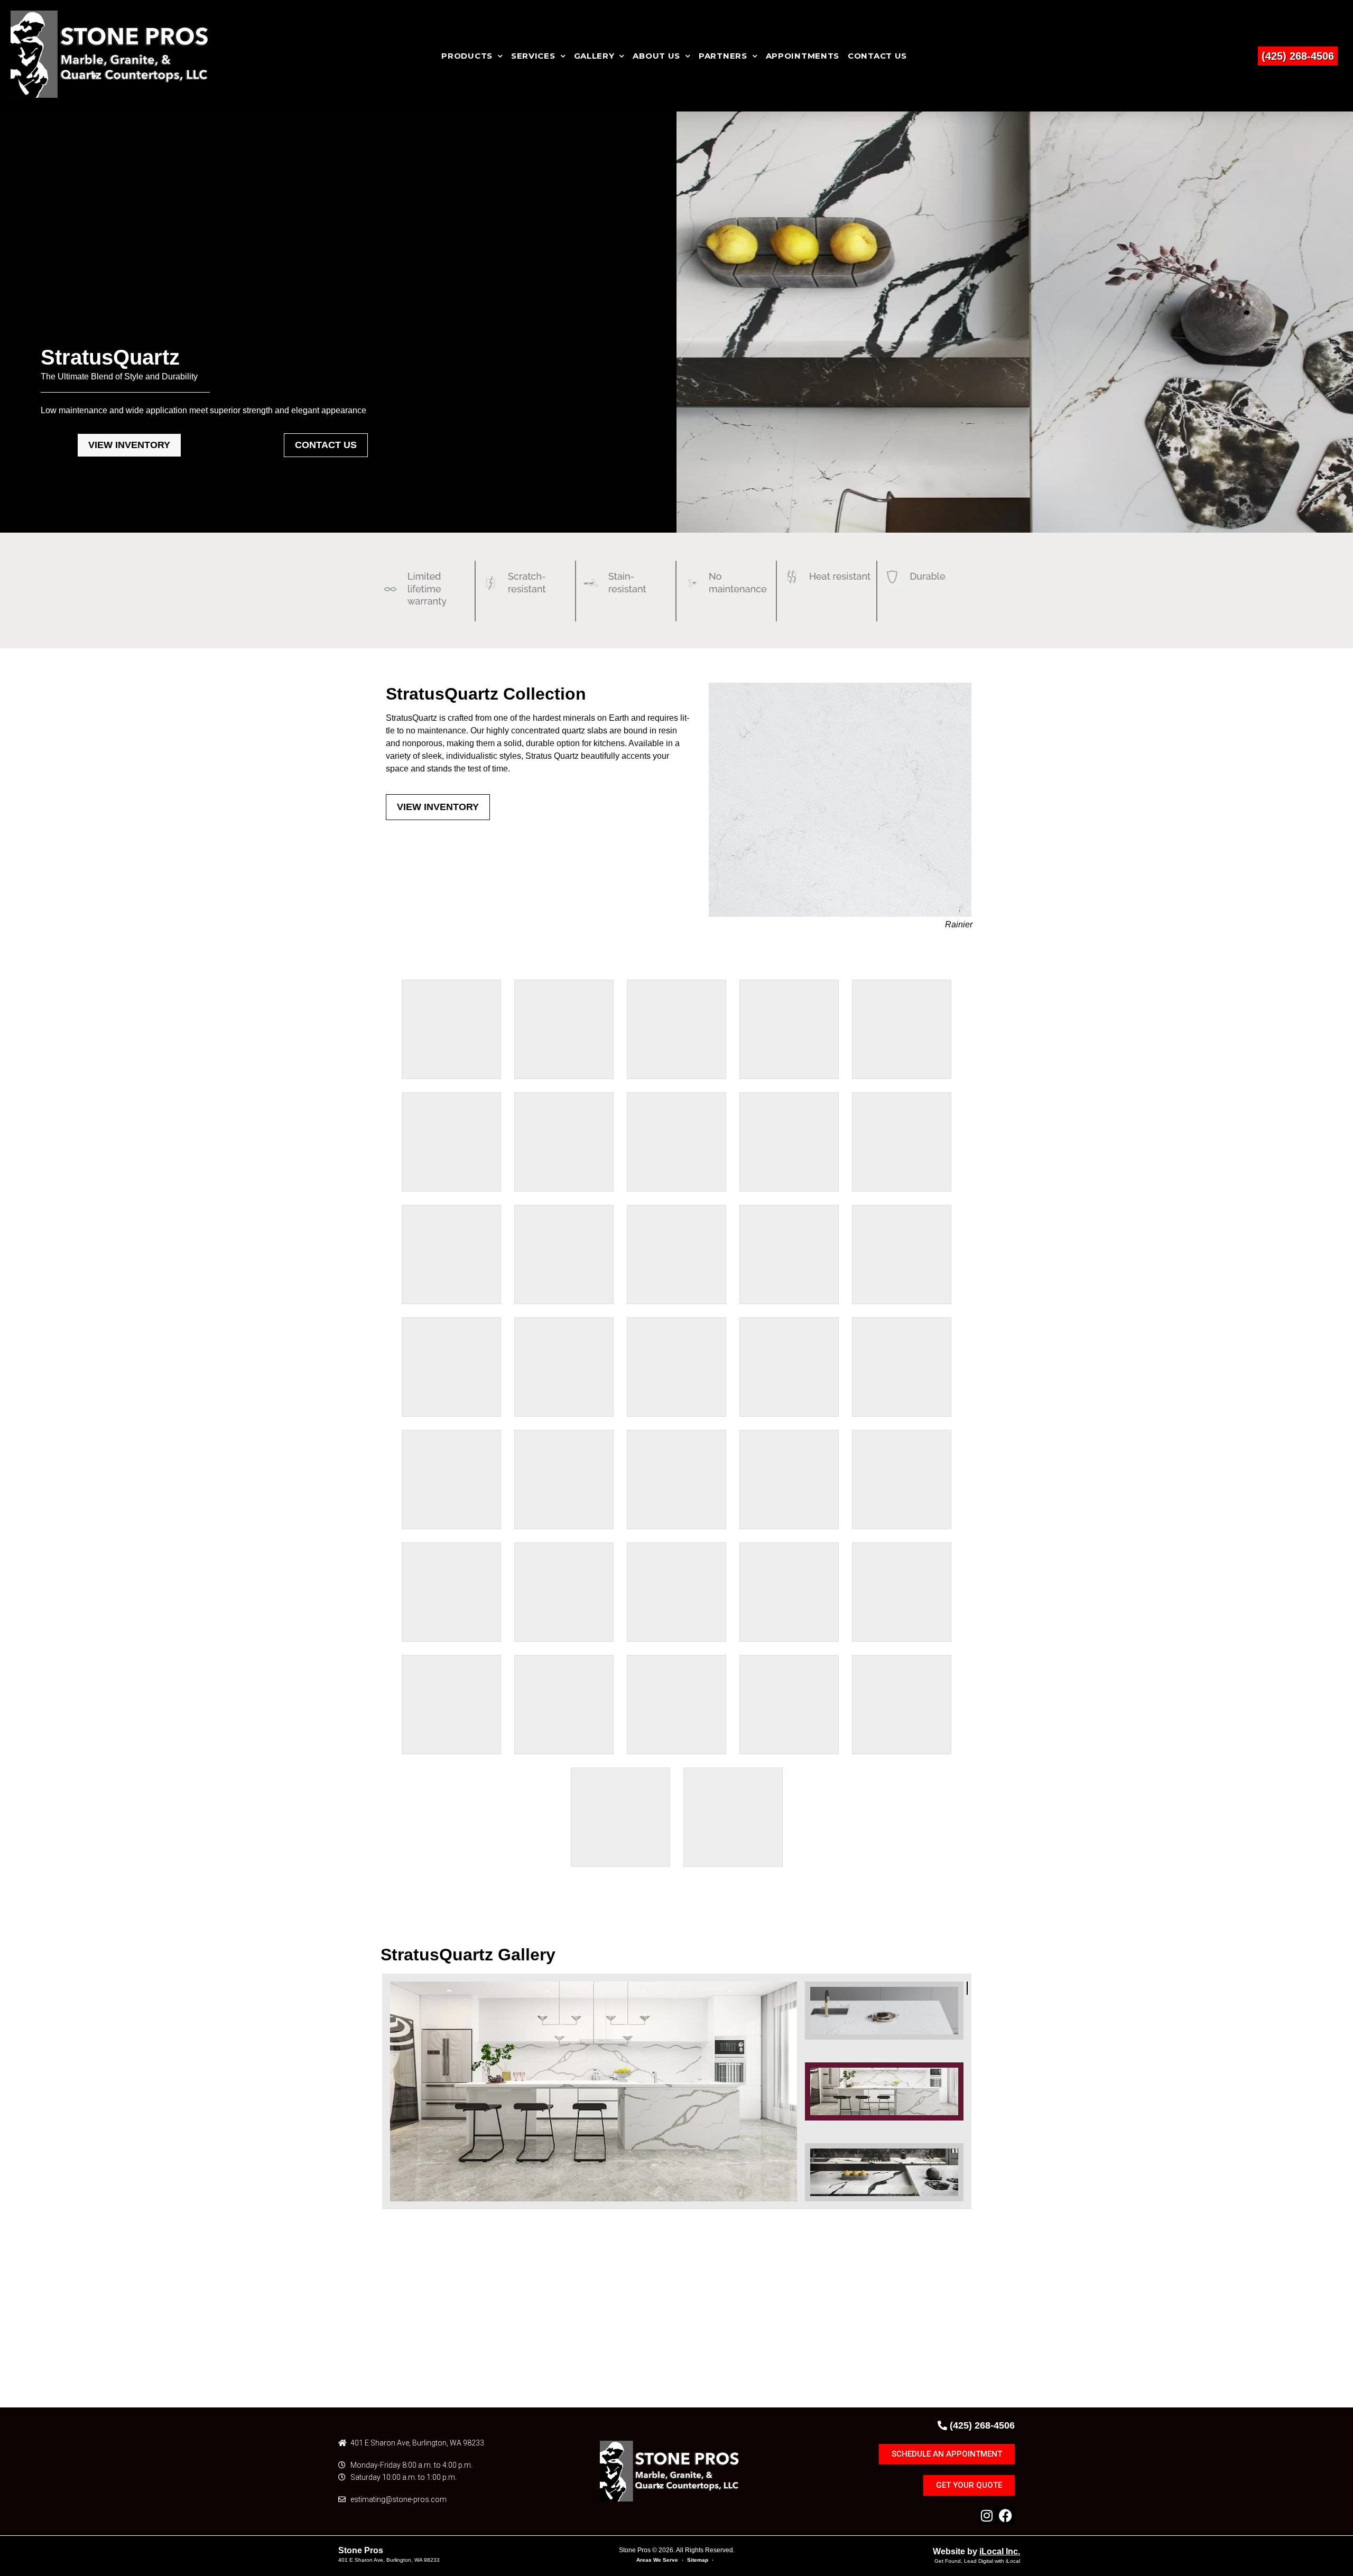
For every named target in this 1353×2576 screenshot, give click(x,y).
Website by (976, 2551)
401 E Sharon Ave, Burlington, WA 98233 (389, 2560)
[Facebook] (1006, 2515)
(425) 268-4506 (1298, 56)
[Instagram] (987, 2515)
